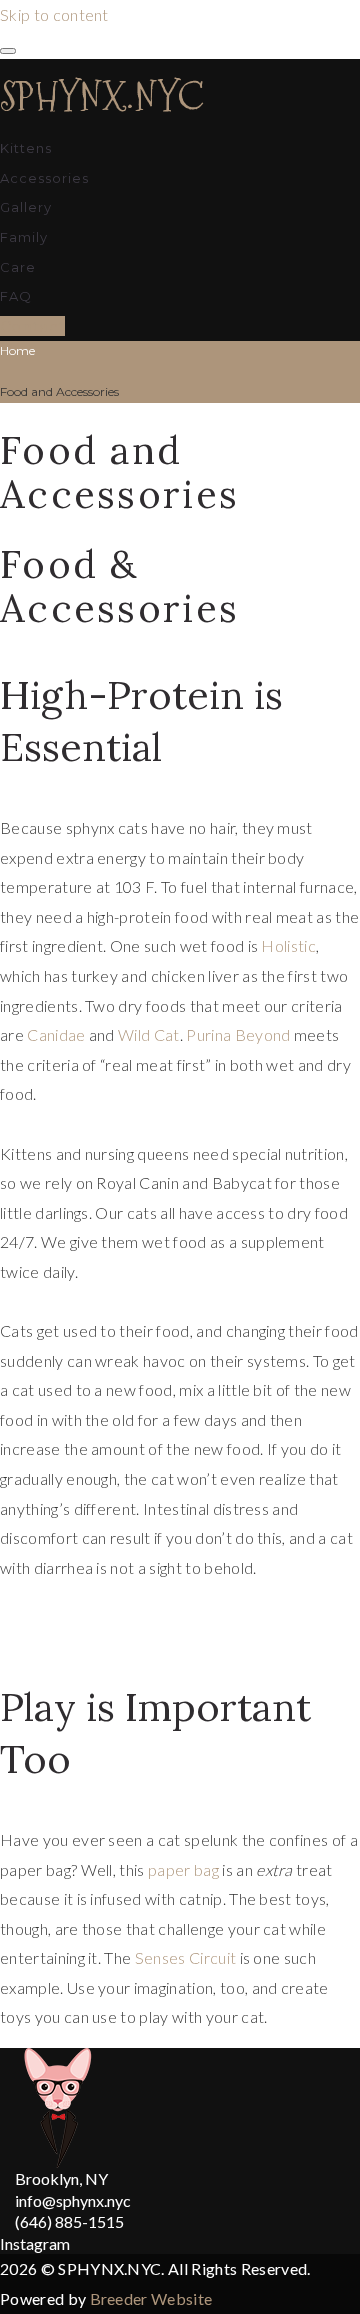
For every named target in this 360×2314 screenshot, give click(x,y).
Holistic (288, 945)
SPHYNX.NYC (102, 96)
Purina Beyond (238, 1034)
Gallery (26, 207)
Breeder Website (151, 2298)
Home (17, 350)
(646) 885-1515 (69, 2221)
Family (24, 237)
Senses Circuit (185, 1957)
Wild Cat (149, 1034)
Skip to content (54, 14)
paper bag (183, 1869)
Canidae (56, 1034)
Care (18, 267)
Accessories (44, 178)
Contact (32, 326)
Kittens (26, 148)
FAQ (16, 296)
